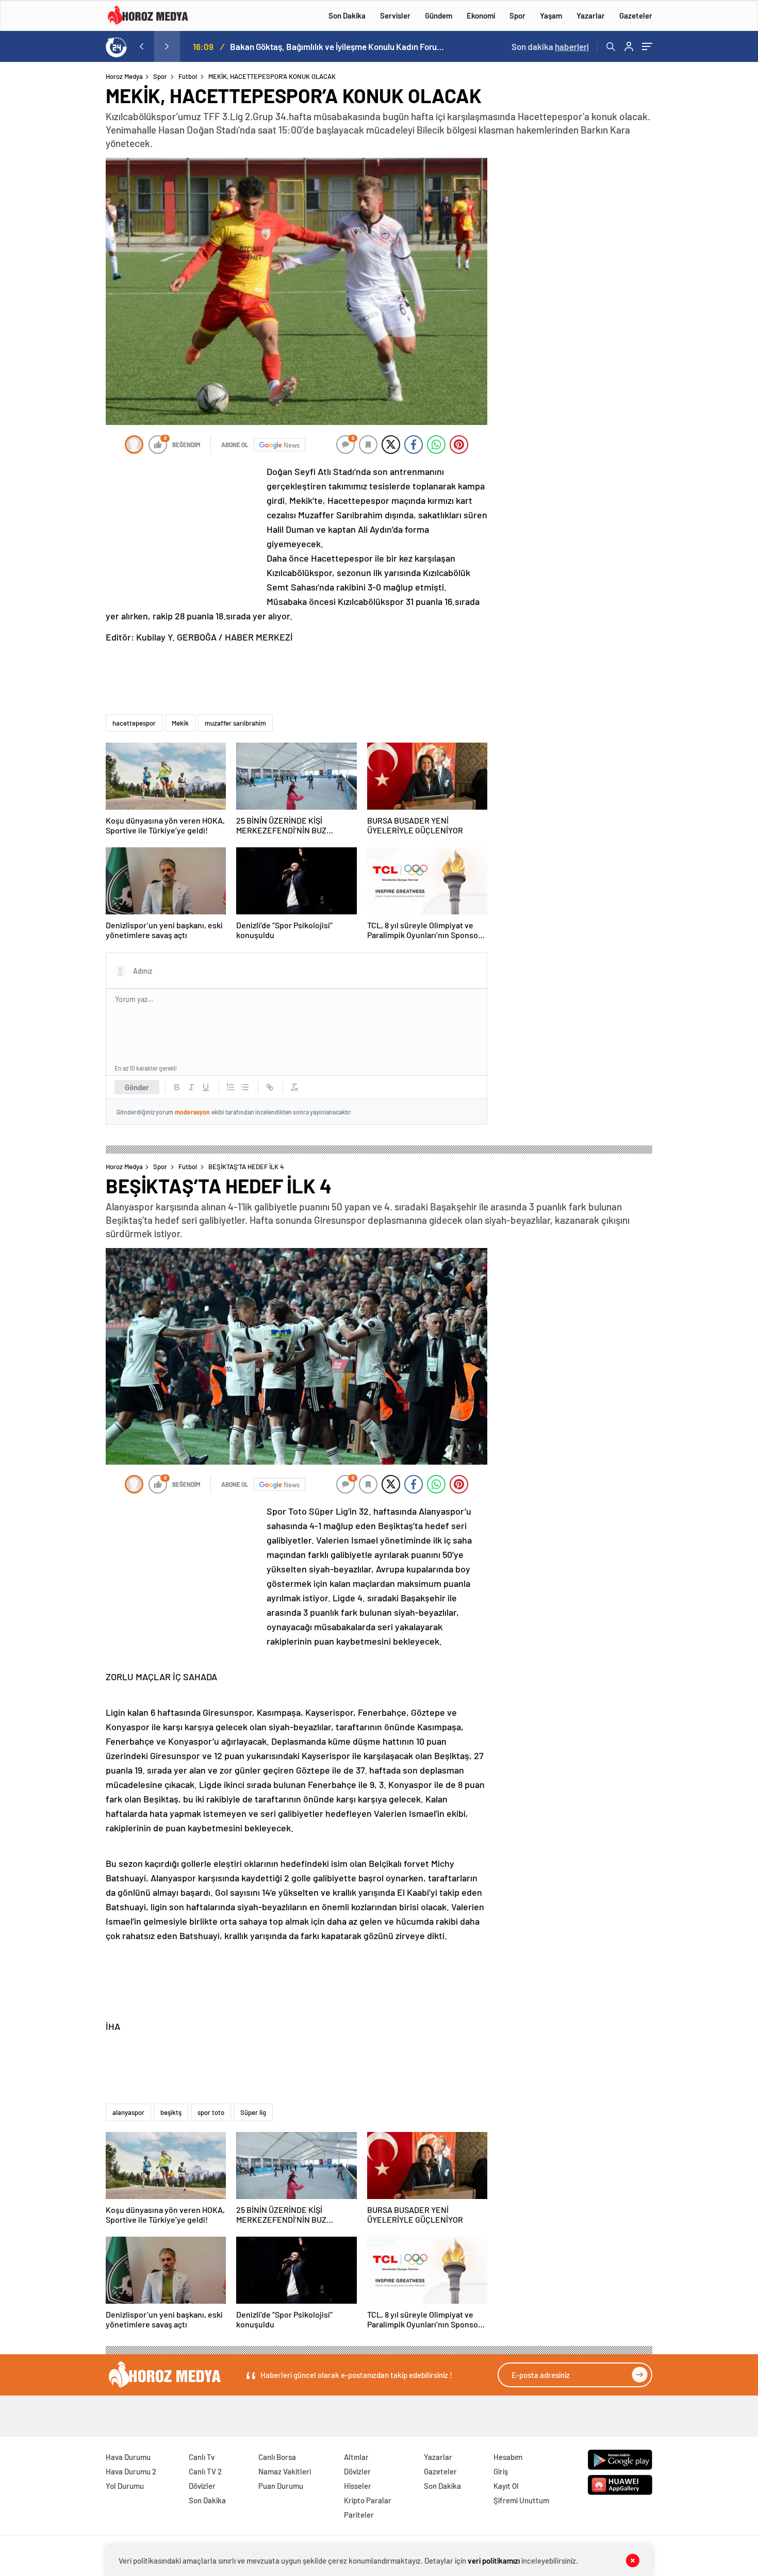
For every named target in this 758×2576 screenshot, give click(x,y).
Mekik (180, 723)
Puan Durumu (281, 2486)
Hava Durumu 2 (131, 2471)
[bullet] (245, 1087)
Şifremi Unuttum (521, 2500)
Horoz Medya (124, 76)
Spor (517, 15)
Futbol (188, 76)
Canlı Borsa (277, 2457)
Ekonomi (481, 15)
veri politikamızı (494, 2561)
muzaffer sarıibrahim (235, 723)
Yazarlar (591, 15)
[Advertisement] (64, 270)
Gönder (137, 1087)
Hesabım (508, 2457)
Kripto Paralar (368, 2500)
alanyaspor (128, 2112)
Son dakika (550, 46)
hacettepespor (134, 723)
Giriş (501, 2471)
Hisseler (358, 2486)
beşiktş (171, 2112)
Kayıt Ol (506, 2486)
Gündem (439, 15)
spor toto (211, 2112)
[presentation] (141, 46)
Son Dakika (347, 15)
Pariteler (359, 2515)
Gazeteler (636, 15)
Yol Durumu (125, 2486)
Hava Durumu (128, 2457)
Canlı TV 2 (205, 2471)
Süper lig (253, 2112)
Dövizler (202, 2486)
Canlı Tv (202, 2457)
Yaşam (551, 15)
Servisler (395, 15)
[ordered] (230, 1087)
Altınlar (356, 2457)
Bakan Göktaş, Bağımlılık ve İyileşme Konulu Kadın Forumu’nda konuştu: (338, 46)
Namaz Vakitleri (285, 2471)
